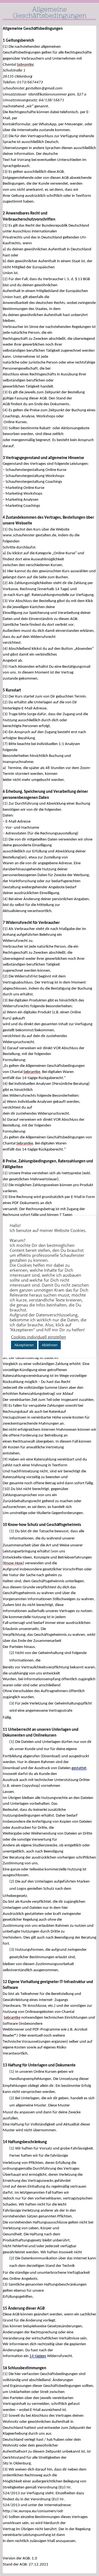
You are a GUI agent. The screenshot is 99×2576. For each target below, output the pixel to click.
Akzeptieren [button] (24, 1345)
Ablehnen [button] (50, 1345)
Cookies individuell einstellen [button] (38, 1337)
